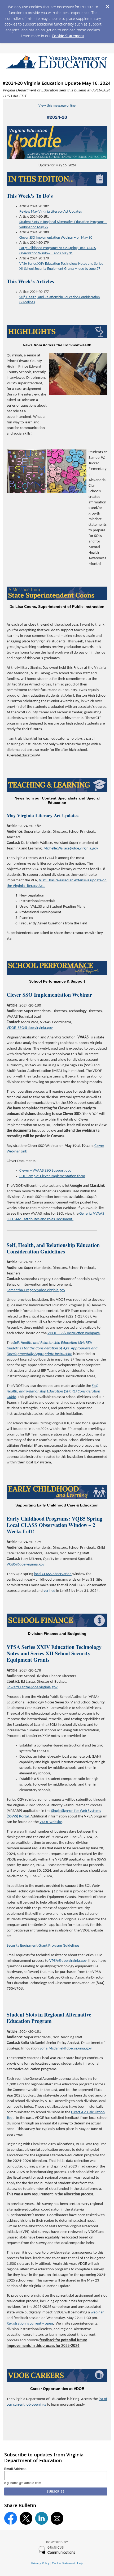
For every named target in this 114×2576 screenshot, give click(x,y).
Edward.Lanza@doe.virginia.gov (32, 1687)
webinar (97, 2312)
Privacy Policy (40, 2563)
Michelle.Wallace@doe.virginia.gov (71, 849)
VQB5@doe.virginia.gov (26, 1565)
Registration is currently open (30, 2324)
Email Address (15, 2469)
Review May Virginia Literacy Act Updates (51, 212)
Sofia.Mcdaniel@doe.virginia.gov (66, 2049)
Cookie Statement (68, 36)
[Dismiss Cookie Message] (107, 5)
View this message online (57, 106)
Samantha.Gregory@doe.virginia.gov (36, 1290)
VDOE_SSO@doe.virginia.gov (30, 1028)
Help (80, 2563)
